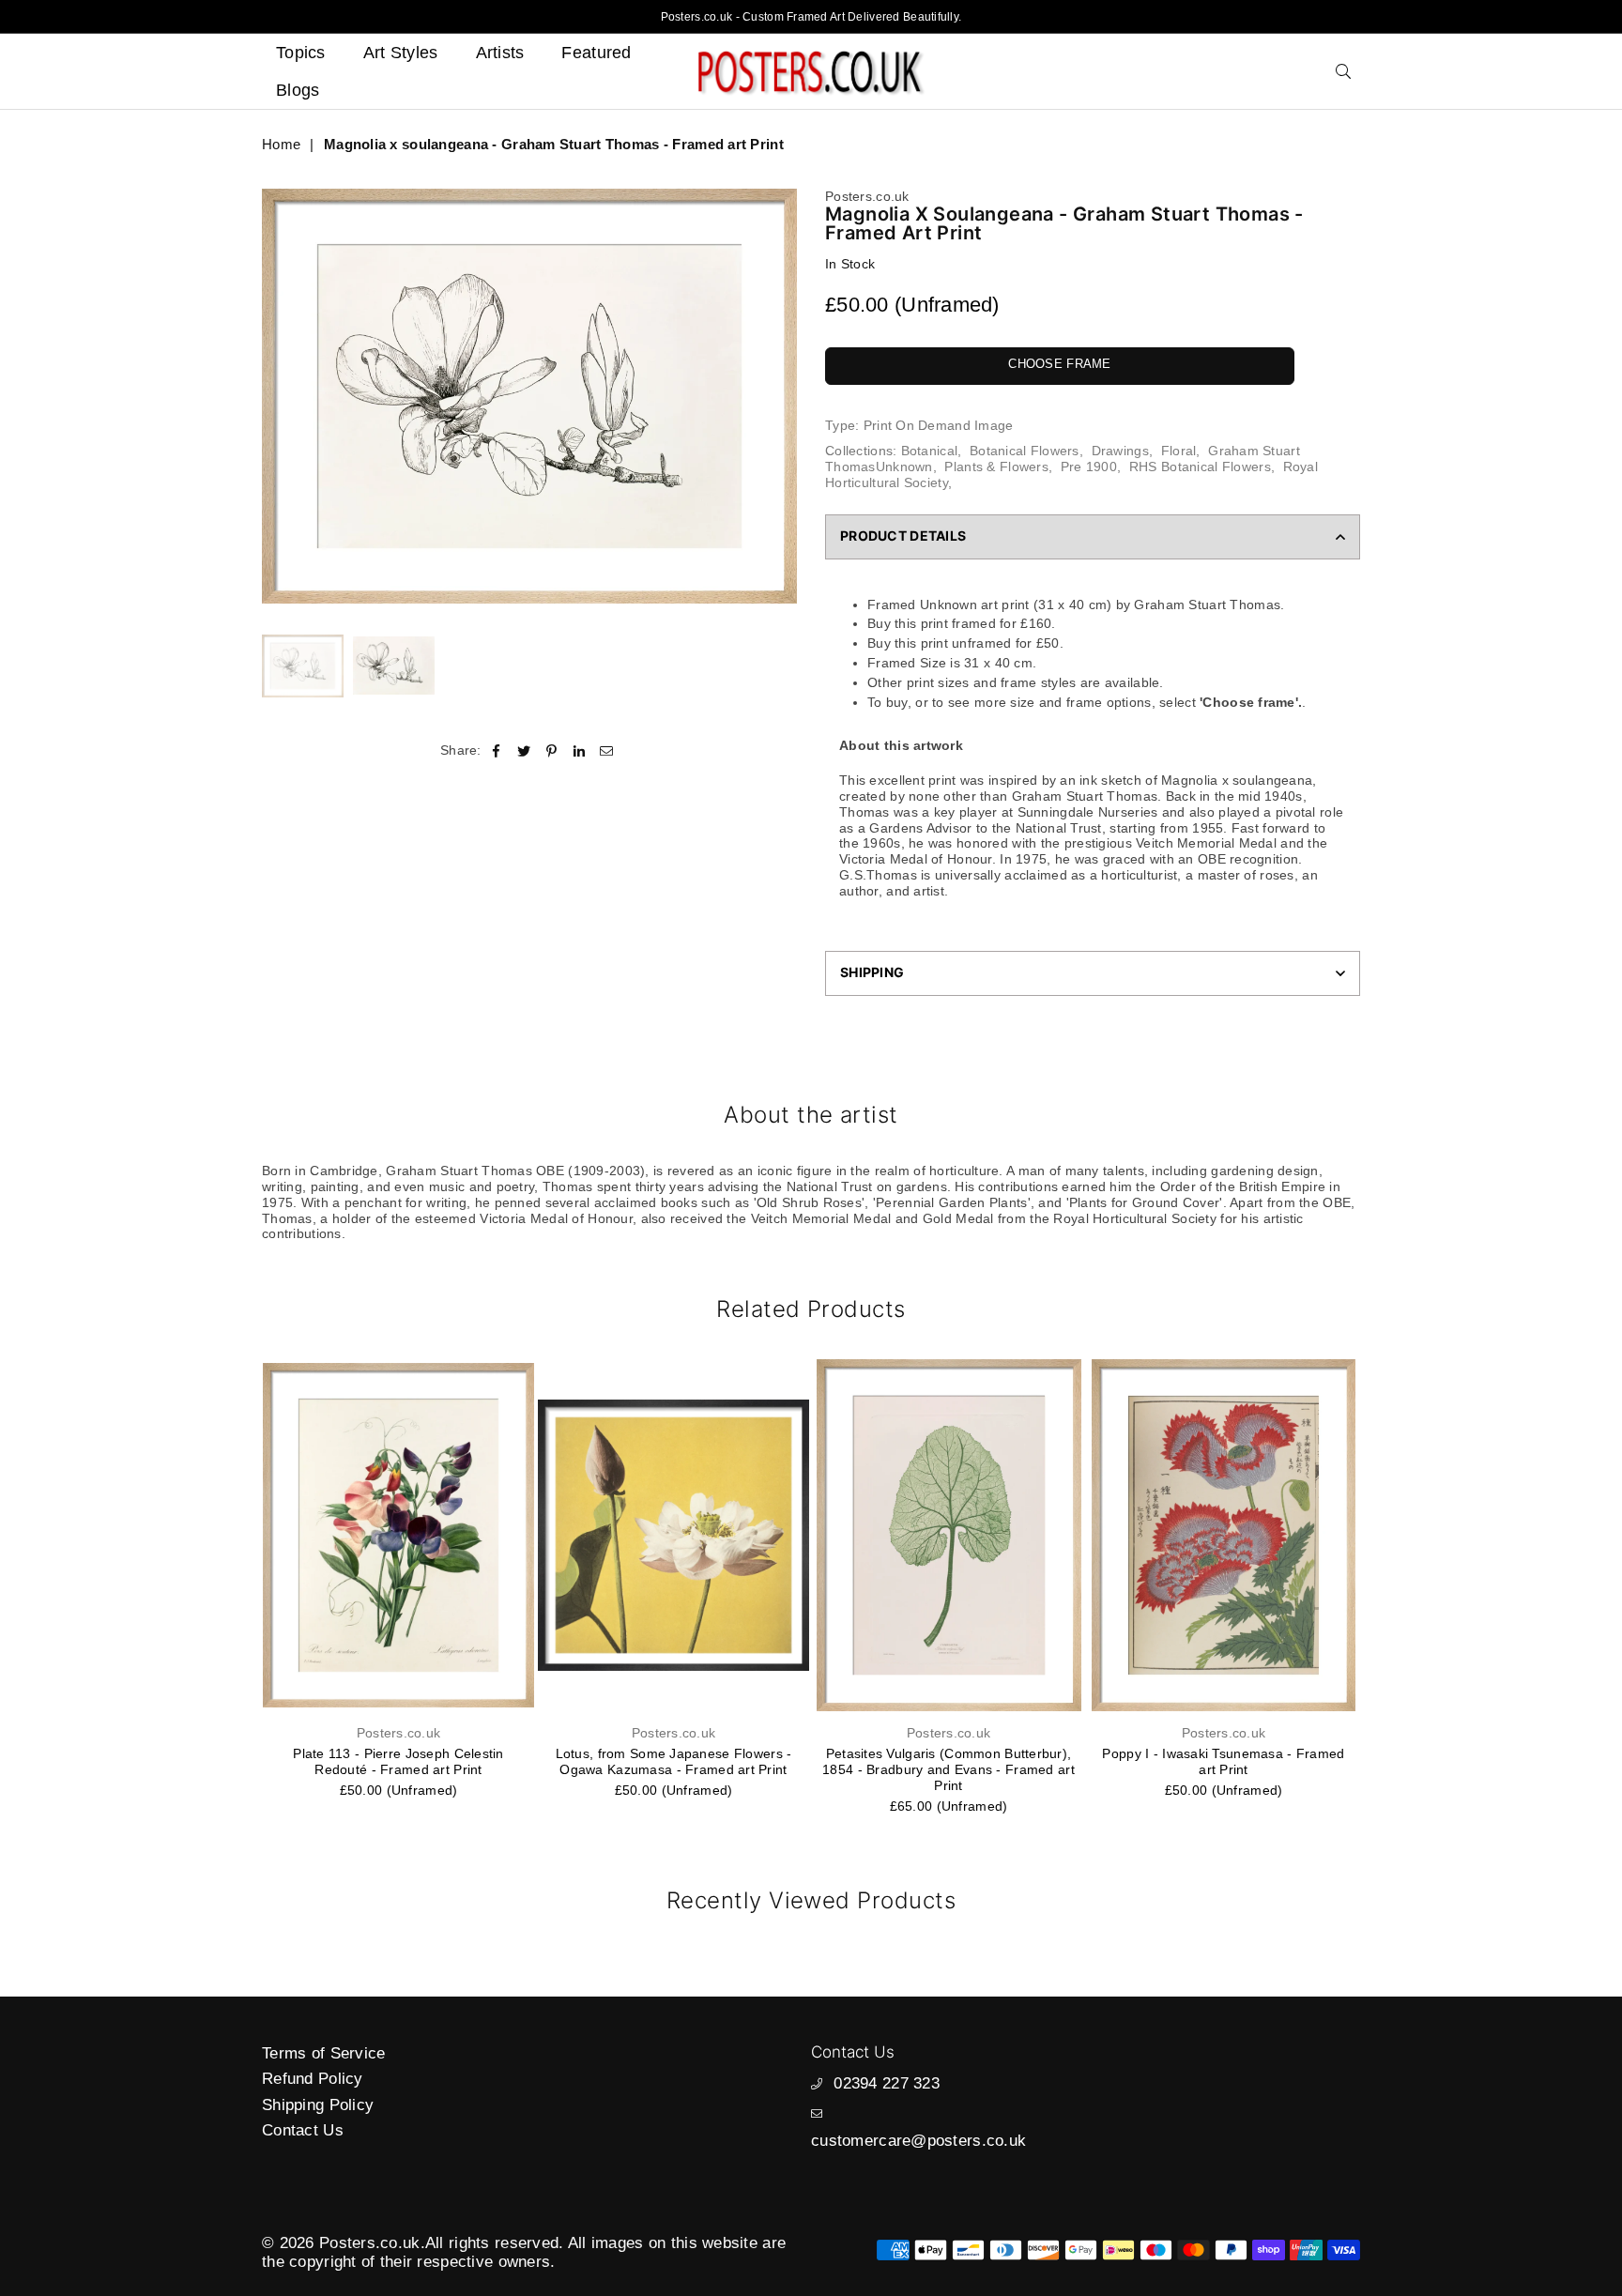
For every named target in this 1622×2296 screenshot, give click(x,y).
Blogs (298, 90)
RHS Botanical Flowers (1200, 467)
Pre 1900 (1089, 467)
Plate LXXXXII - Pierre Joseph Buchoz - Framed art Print (1224, 1761)
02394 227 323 (887, 2083)
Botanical (930, 451)
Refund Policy (313, 2079)
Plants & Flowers (996, 467)
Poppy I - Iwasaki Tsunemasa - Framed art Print (948, 1761)
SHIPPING (872, 972)
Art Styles (401, 53)
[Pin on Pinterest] (551, 750)
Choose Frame (1059, 364)
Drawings (1120, 451)
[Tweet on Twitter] (524, 750)
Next (780, 396)
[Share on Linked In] (580, 750)
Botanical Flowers (1025, 451)
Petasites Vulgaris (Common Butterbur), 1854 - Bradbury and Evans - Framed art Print (673, 1769)
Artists (500, 53)
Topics (301, 53)
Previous (278, 396)
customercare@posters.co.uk (918, 2141)
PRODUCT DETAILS (903, 536)
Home (281, 144)
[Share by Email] (607, 750)
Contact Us (303, 2130)
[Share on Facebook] (497, 750)
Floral (1179, 451)
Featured (596, 53)
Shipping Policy (318, 2105)
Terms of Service (323, 2053)
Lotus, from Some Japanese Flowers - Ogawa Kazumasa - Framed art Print (399, 1761)
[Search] (1343, 71)
